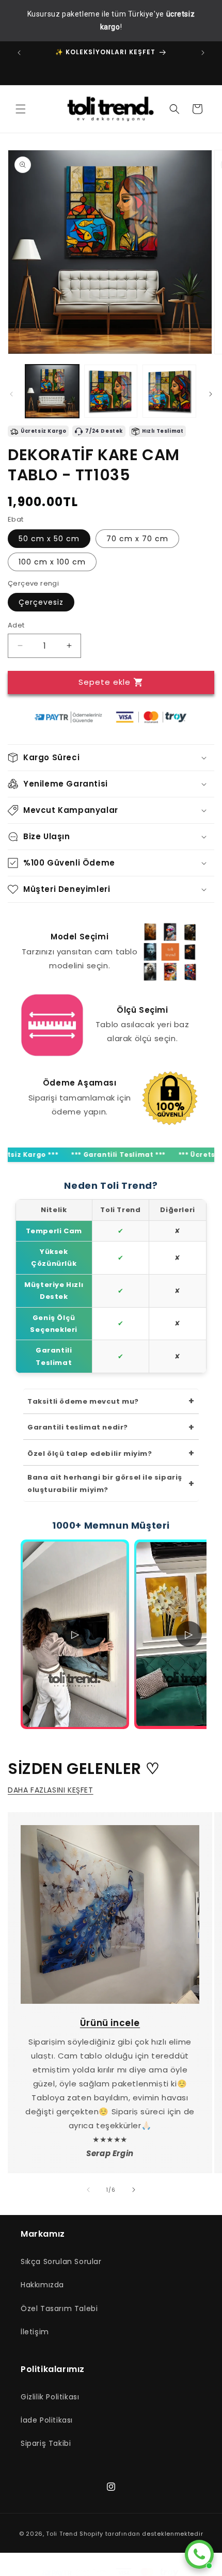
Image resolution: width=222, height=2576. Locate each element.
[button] (21, 109)
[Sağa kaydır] (211, 394)
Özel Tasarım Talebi (59, 2308)
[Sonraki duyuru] (203, 53)
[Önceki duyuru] (19, 53)
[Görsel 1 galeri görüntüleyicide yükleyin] (52, 391)
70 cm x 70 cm (137, 539)
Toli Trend (62, 2534)
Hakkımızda (42, 2285)
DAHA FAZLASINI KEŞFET (51, 1790)
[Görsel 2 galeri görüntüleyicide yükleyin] (111, 391)
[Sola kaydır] (11, 394)
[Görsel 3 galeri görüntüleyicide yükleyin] (169, 391)
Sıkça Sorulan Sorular (61, 2261)
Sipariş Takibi (46, 2443)
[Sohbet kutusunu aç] (199, 2554)
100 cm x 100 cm (52, 562)
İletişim (35, 2332)
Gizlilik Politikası (50, 2397)
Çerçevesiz (41, 602)
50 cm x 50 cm (49, 539)
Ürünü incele (110, 2023)
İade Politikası (47, 2420)
